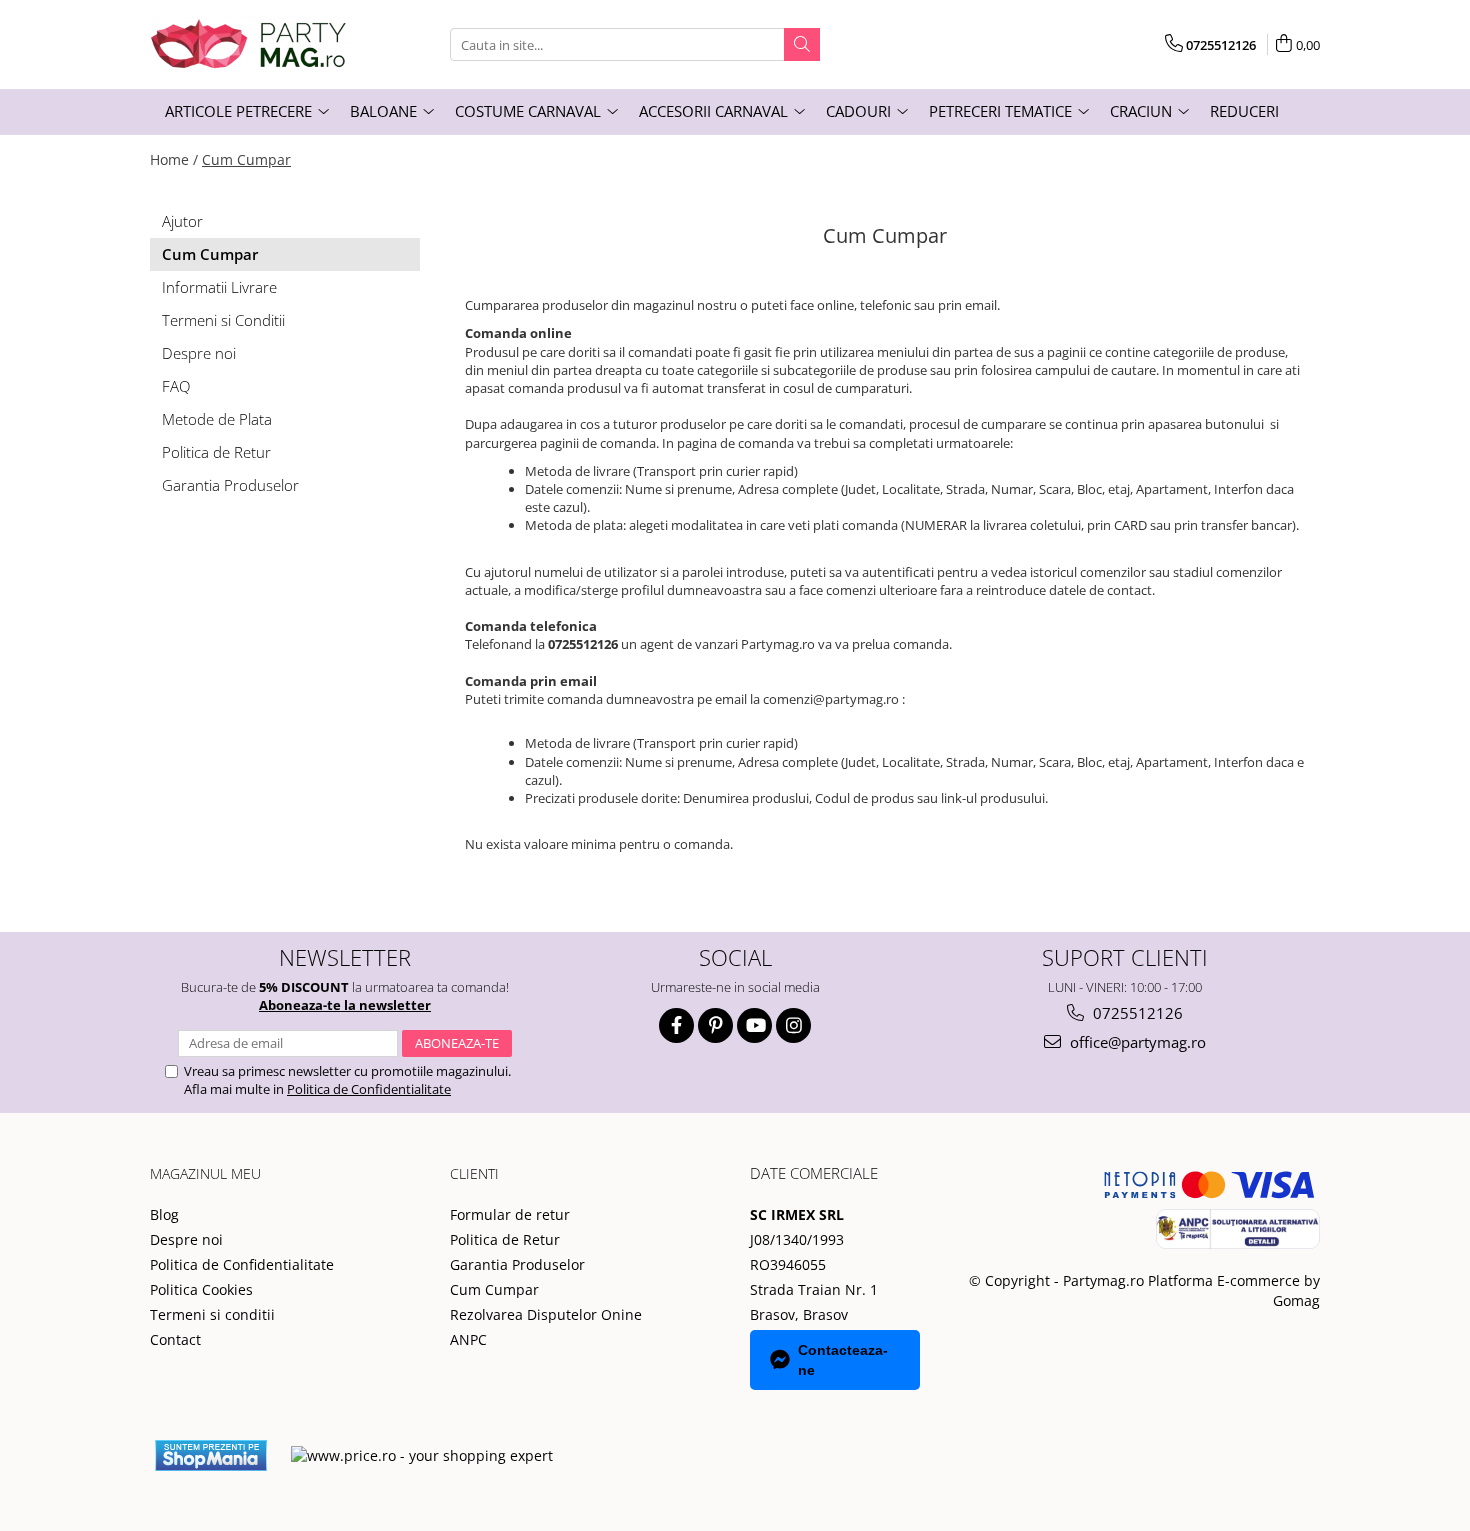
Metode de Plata (217, 419)
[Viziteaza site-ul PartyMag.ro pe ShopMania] (211, 1455)
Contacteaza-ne (843, 1360)
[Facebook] (676, 1025)
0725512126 (1136, 1013)
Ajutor (182, 221)
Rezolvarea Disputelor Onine (546, 1314)
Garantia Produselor (230, 485)
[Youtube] (754, 1025)
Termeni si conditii (212, 1314)
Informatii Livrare (219, 287)
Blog (164, 1214)
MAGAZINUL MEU (205, 1173)
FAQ (176, 386)
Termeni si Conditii (223, 320)
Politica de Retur (216, 452)
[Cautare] (802, 44)
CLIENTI (474, 1173)
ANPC (468, 1339)
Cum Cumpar (246, 159)
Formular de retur (510, 1214)
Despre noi (199, 353)
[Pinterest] (715, 1025)
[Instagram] (793, 1025)
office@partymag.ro (1136, 1042)
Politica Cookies (201, 1289)
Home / (174, 159)
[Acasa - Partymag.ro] (250, 44)
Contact (175, 1339)
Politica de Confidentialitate (369, 1089)
